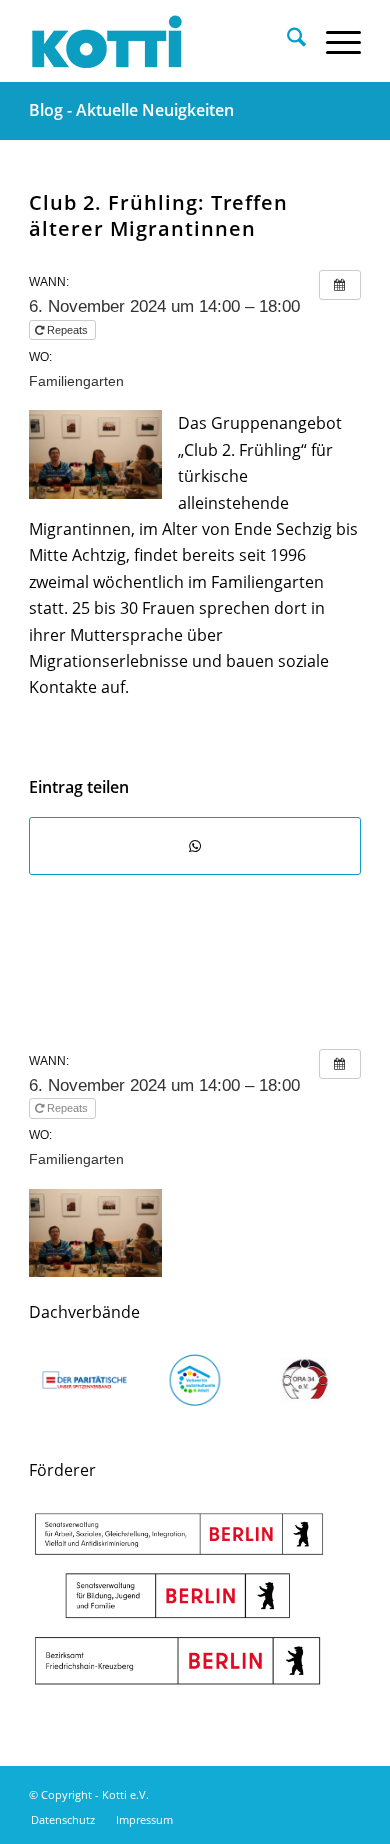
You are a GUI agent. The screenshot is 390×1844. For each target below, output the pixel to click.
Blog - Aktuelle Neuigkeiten (131, 110)
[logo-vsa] (195, 1380)
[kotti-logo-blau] (161, 41)
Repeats (67, 330)
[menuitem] (286, 41)
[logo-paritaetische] (84, 1380)
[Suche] (286, 41)
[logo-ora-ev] (305, 1380)
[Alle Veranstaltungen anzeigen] (340, 285)
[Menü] (333, 41)
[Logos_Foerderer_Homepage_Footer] (179, 1599)
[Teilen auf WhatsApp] (195, 846)
